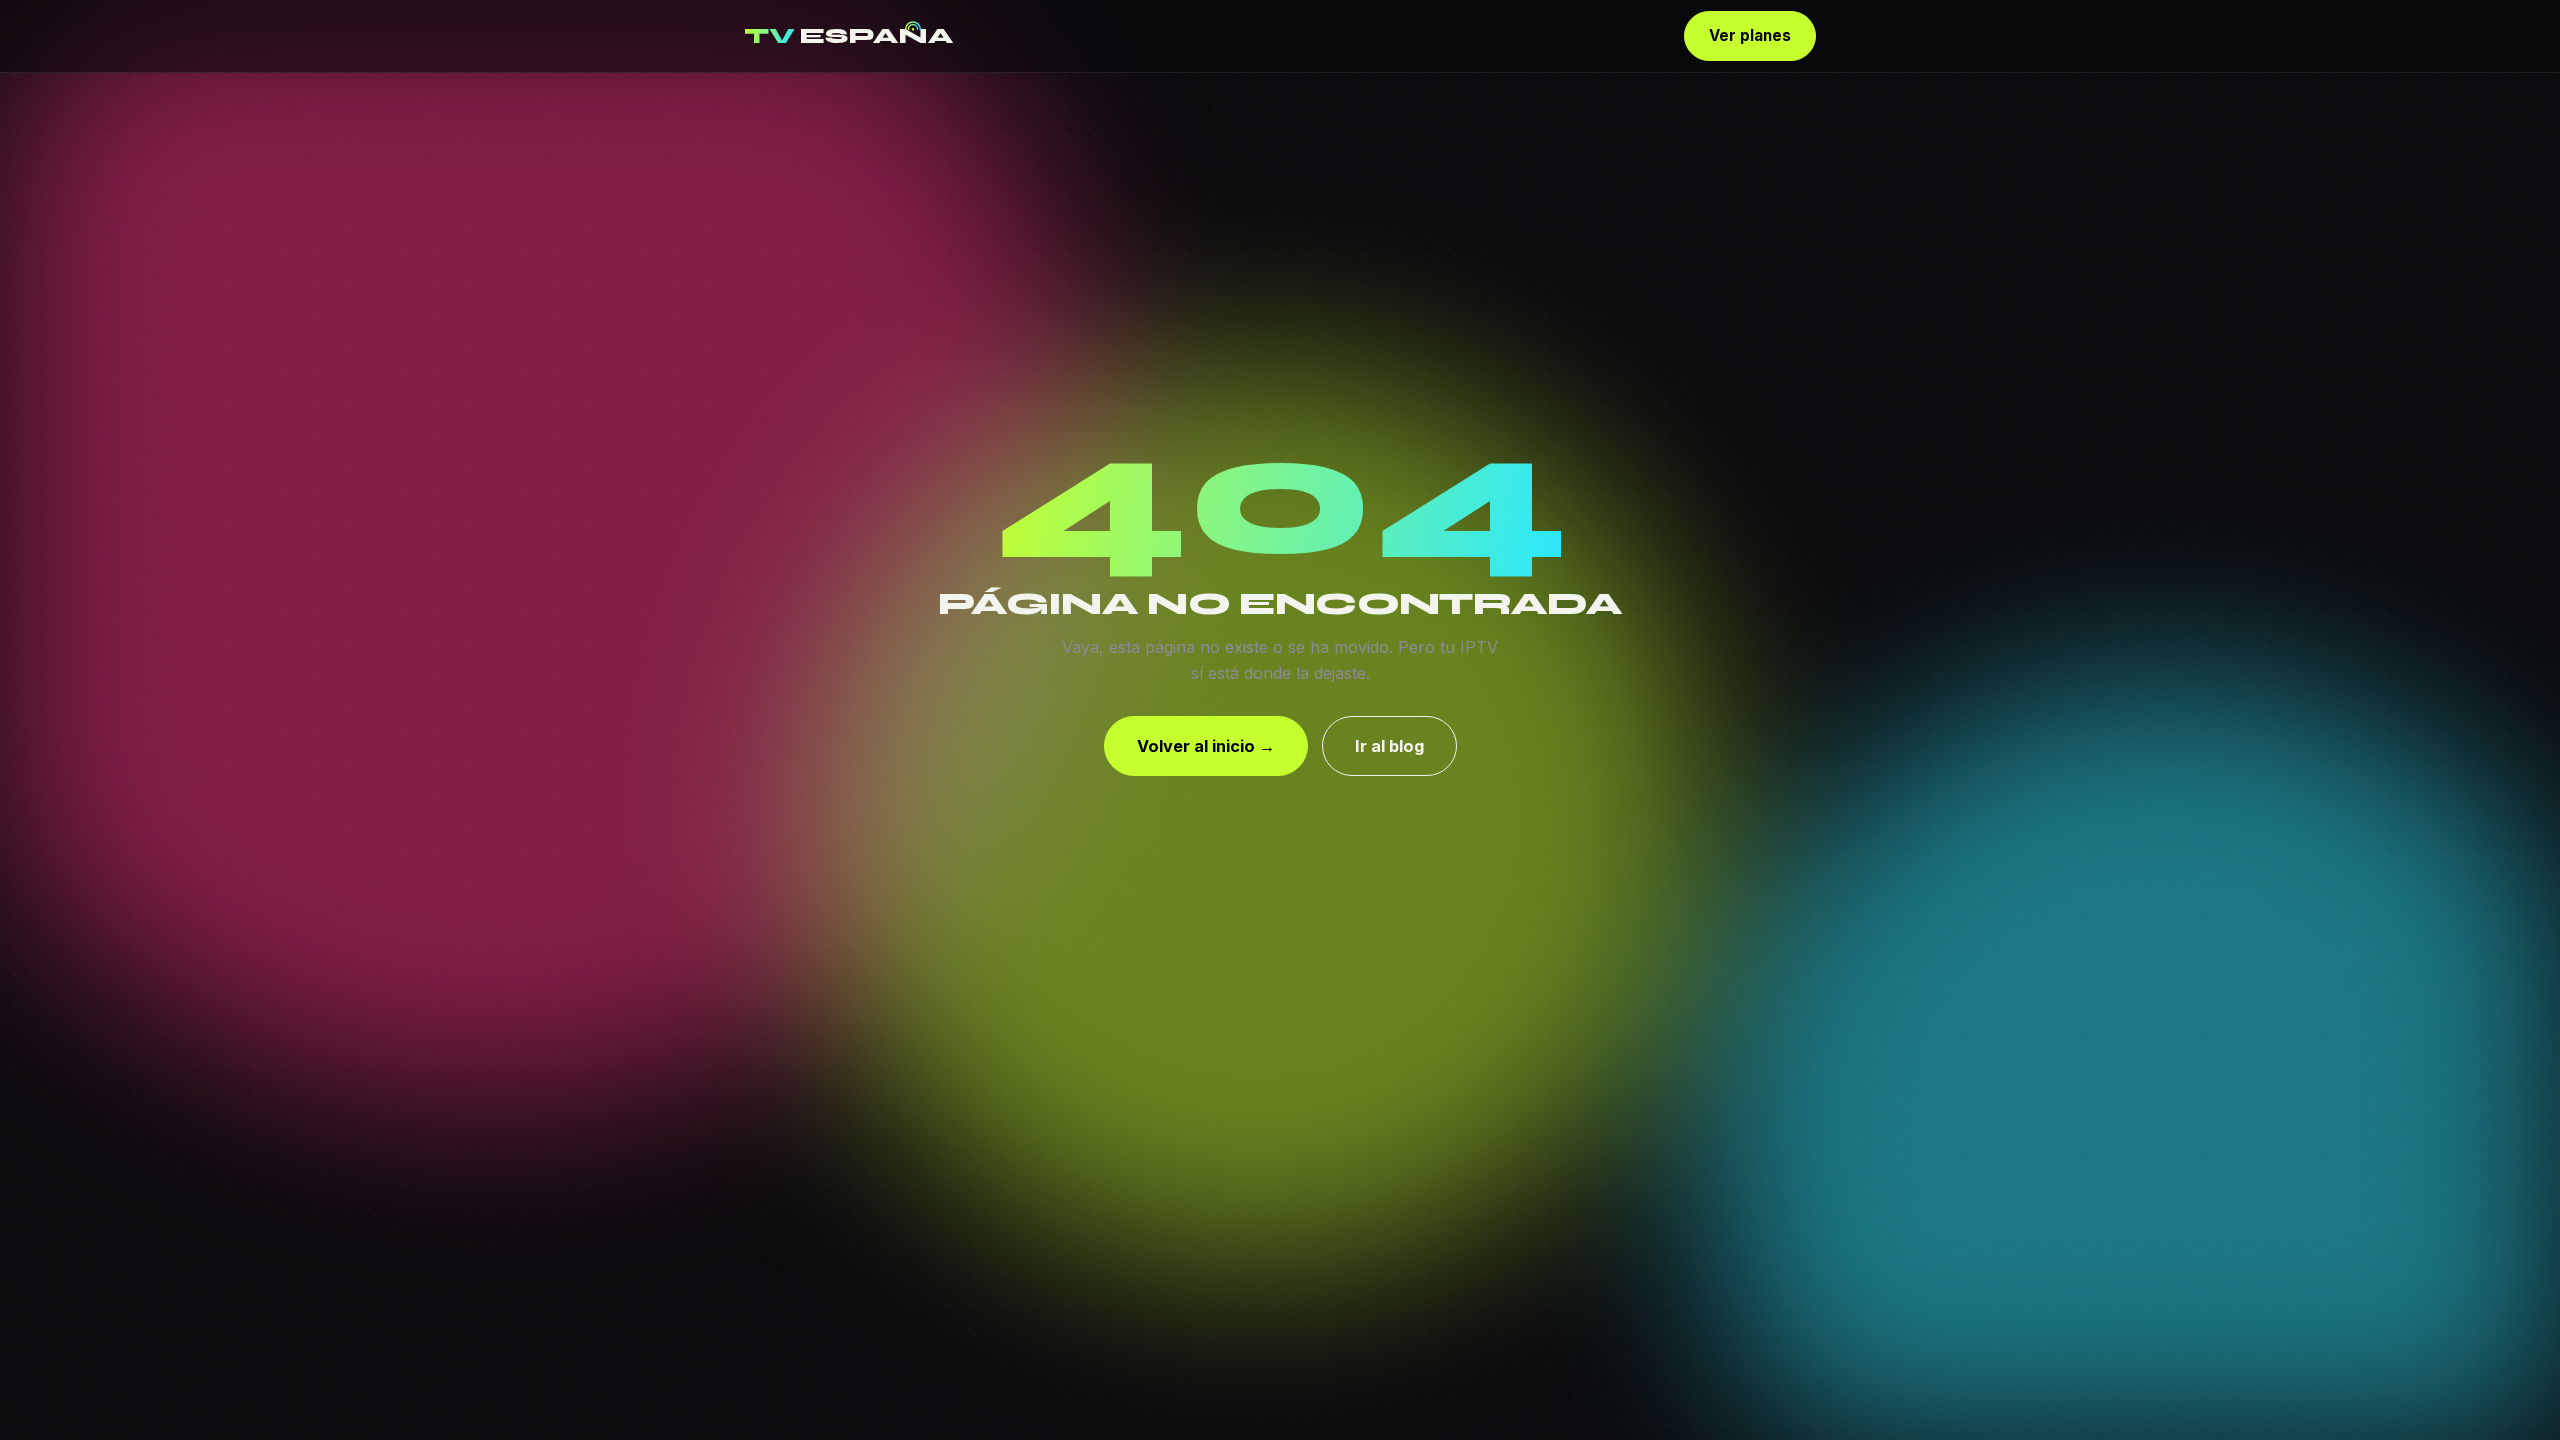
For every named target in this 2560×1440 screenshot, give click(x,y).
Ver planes (1750, 35)
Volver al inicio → (1206, 746)
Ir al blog (1389, 746)
